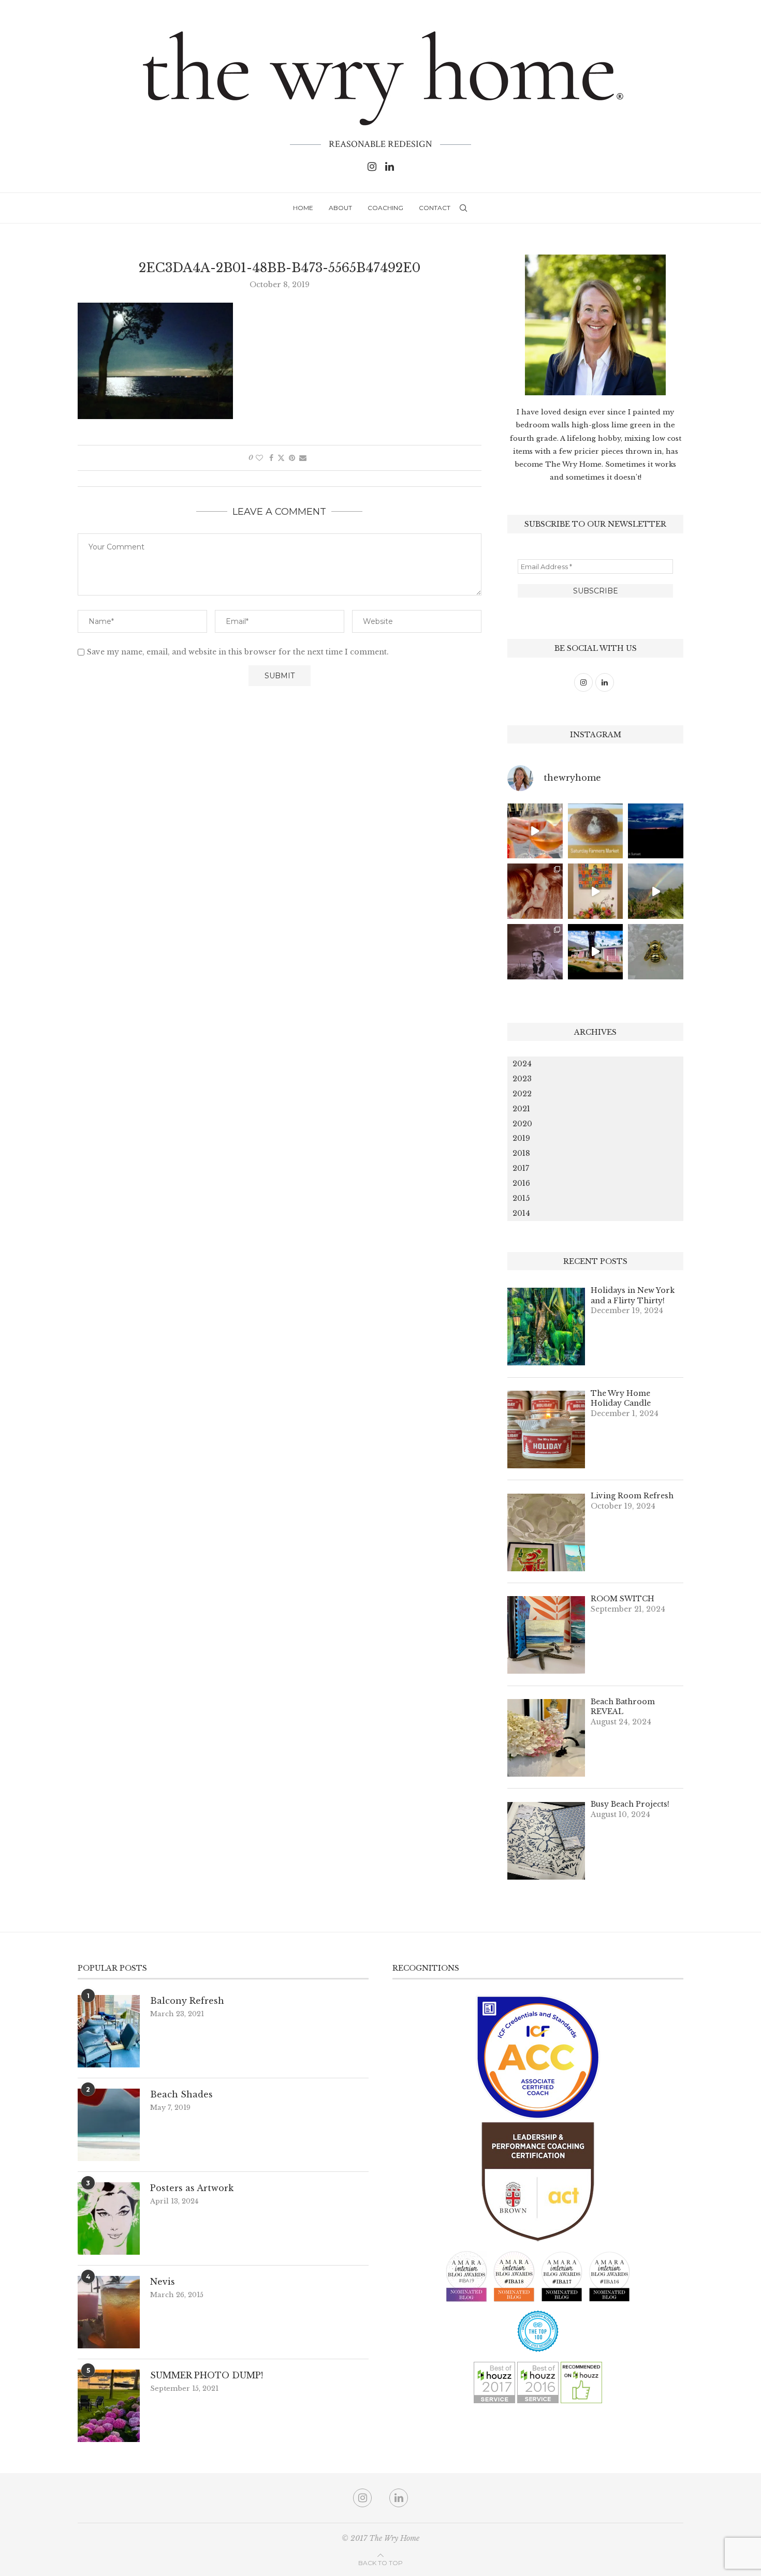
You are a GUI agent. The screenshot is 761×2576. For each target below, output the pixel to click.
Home (303, 208)
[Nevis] (109, 2312)
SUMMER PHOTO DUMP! (207, 2375)
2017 (521, 1168)
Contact (435, 208)
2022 (522, 1094)
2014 (521, 1213)
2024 (522, 1064)
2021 (521, 1109)
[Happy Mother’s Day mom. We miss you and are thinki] (535, 891)
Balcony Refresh (187, 2001)
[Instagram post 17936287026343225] (596, 831)
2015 (521, 1198)
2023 (522, 1079)
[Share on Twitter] (281, 458)
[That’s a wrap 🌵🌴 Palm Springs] (656, 891)
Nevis (163, 2282)
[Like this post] (259, 458)
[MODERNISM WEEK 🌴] (596, 952)
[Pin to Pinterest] (292, 458)
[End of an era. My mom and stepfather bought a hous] (656, 952)
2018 (521, 1153)
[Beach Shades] (109, 2125)
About (340, 208)
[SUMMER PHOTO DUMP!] (109, 2406)
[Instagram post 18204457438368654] (535, 831)
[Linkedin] (390, 167)
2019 (521, 1138)
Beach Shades (181, 2094)
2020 (522, 1124)
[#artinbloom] (596, 891)
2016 (521, 1183)
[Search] (463, 208)
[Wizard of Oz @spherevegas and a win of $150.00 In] (535, 952)
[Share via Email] (303, 458)
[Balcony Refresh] (109, 2031)
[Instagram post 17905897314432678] (656, 831)
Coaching (385, 208)
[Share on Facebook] (271, 458)
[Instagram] (372, 167)
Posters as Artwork (192, 2188)
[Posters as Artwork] (109, 2218)
